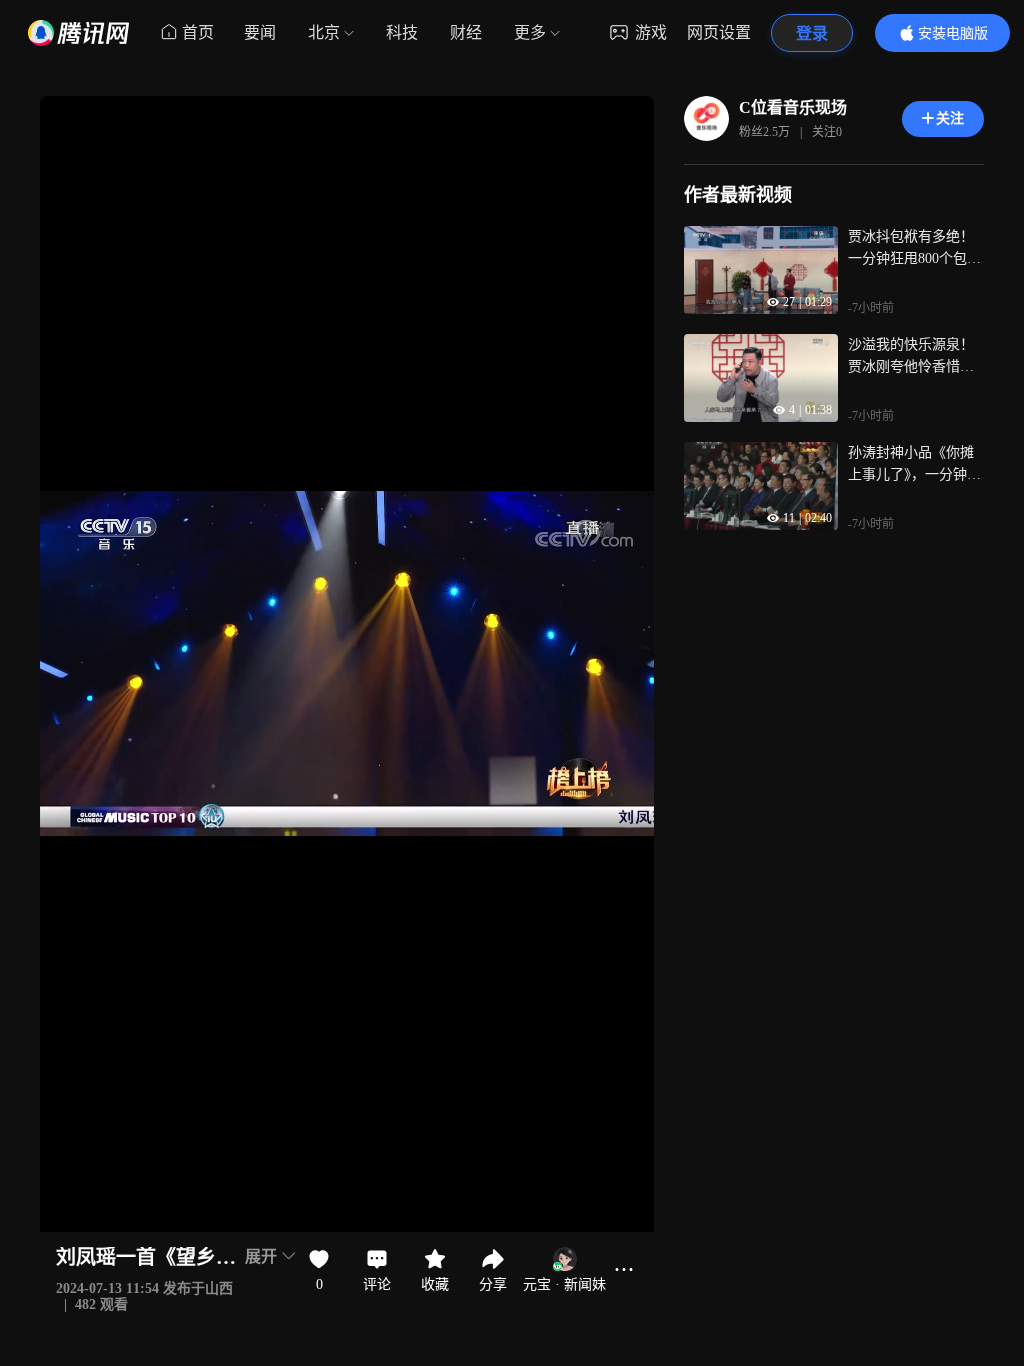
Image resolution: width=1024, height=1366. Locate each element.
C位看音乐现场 (793, 107)
